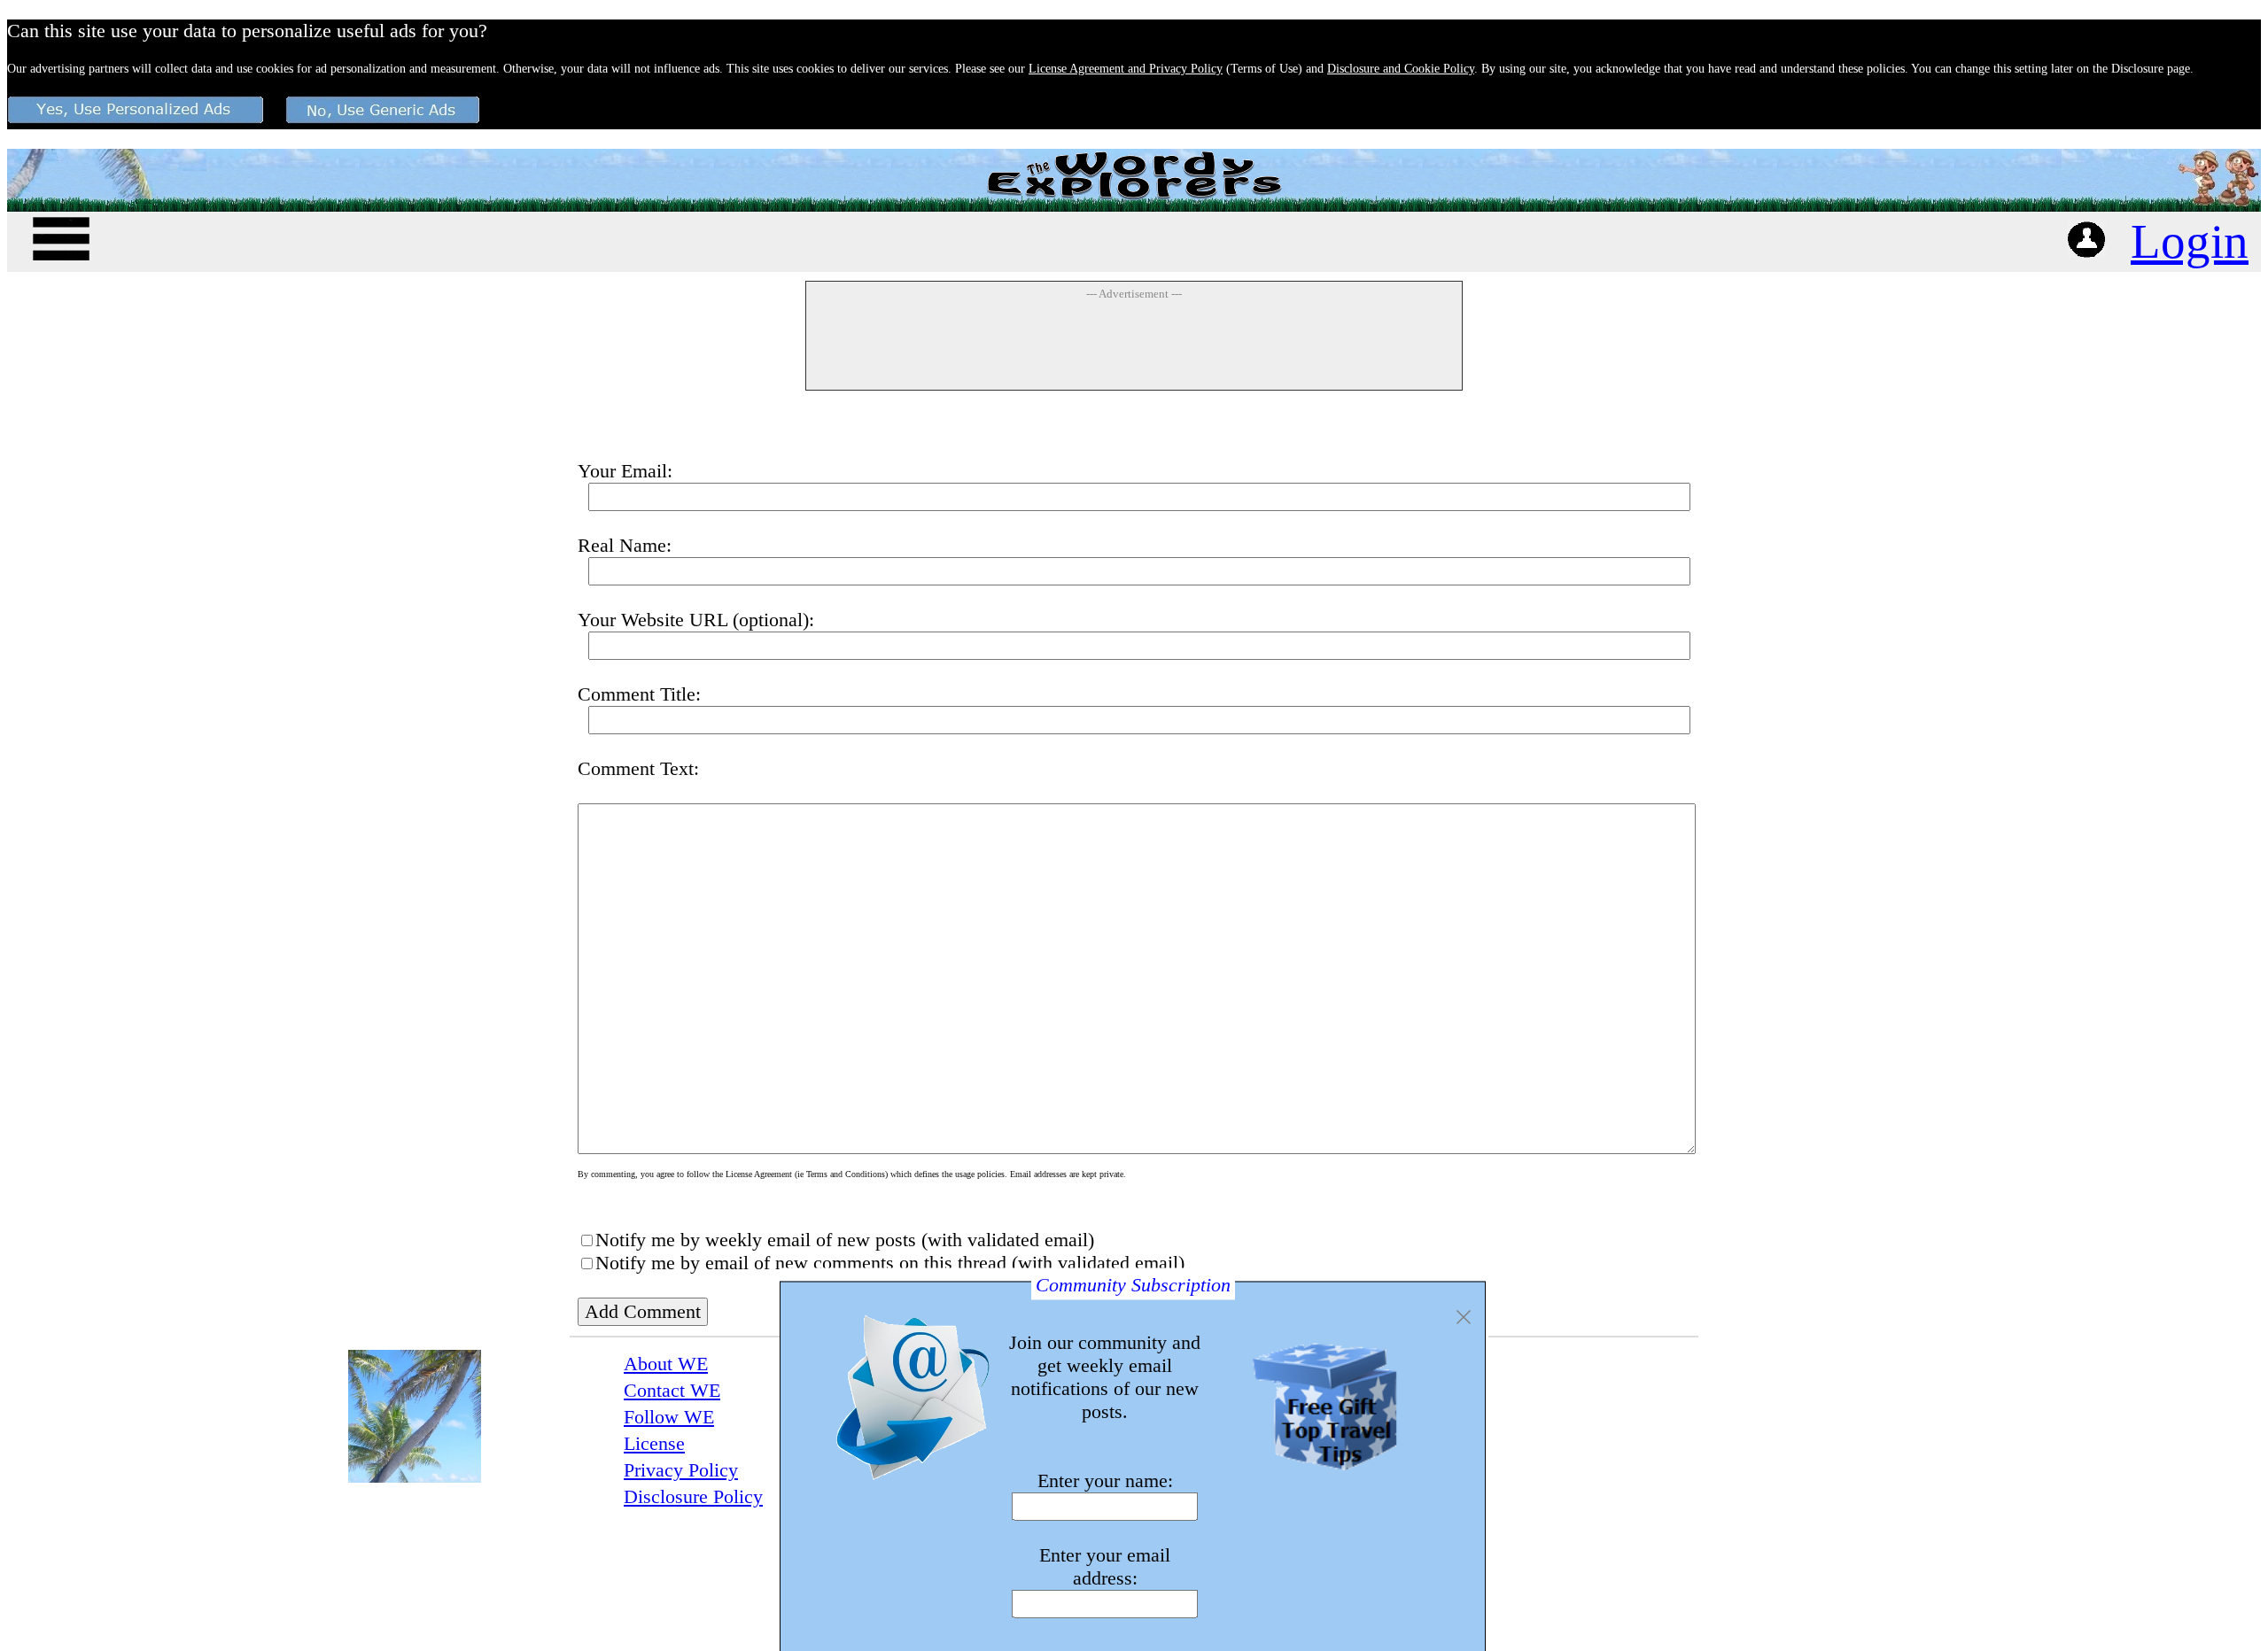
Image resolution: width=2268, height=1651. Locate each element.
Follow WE (669, 1417)
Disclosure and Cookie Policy (1401, 69)
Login (2190, 241)
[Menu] (61, 236)
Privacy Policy (681, 1470)
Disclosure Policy (693, 1496)
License (654, 1443)
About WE (666, 1364)
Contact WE (672, 1390)
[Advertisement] (1134, 345)
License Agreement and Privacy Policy (1126, 69)
